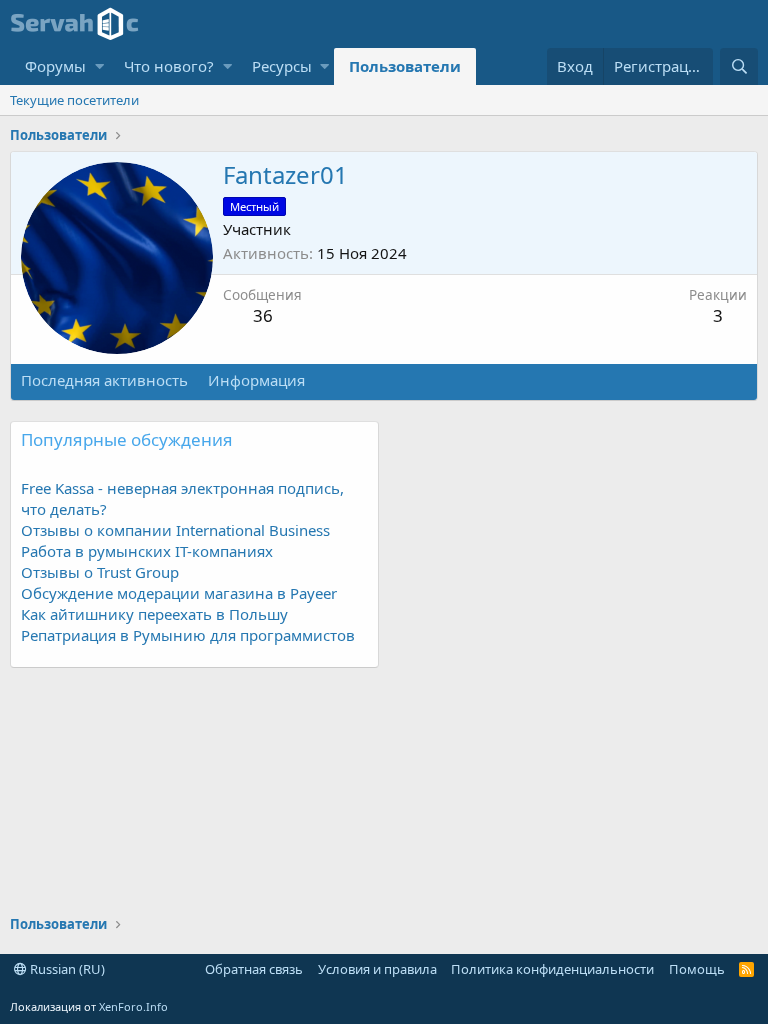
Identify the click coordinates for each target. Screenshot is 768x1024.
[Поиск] (739, 66)
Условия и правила (377, 969)
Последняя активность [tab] (104, 380)
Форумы (55, 66)
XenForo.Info (133, 1006)
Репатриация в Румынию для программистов (188, 635)
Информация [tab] (256, 380)
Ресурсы (282, 66)
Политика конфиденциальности (552, 969)
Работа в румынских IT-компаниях (147, 551)
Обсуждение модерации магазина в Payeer (179, 593)
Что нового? (169, 66)
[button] (99, 66)
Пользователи (405, 66)
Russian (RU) (66, 969)
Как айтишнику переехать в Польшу (154, 614)
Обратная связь (254, 969)
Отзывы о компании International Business (175, 530)
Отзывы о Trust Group (100, 572)
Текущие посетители (74, 100)
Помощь (697, 969)
